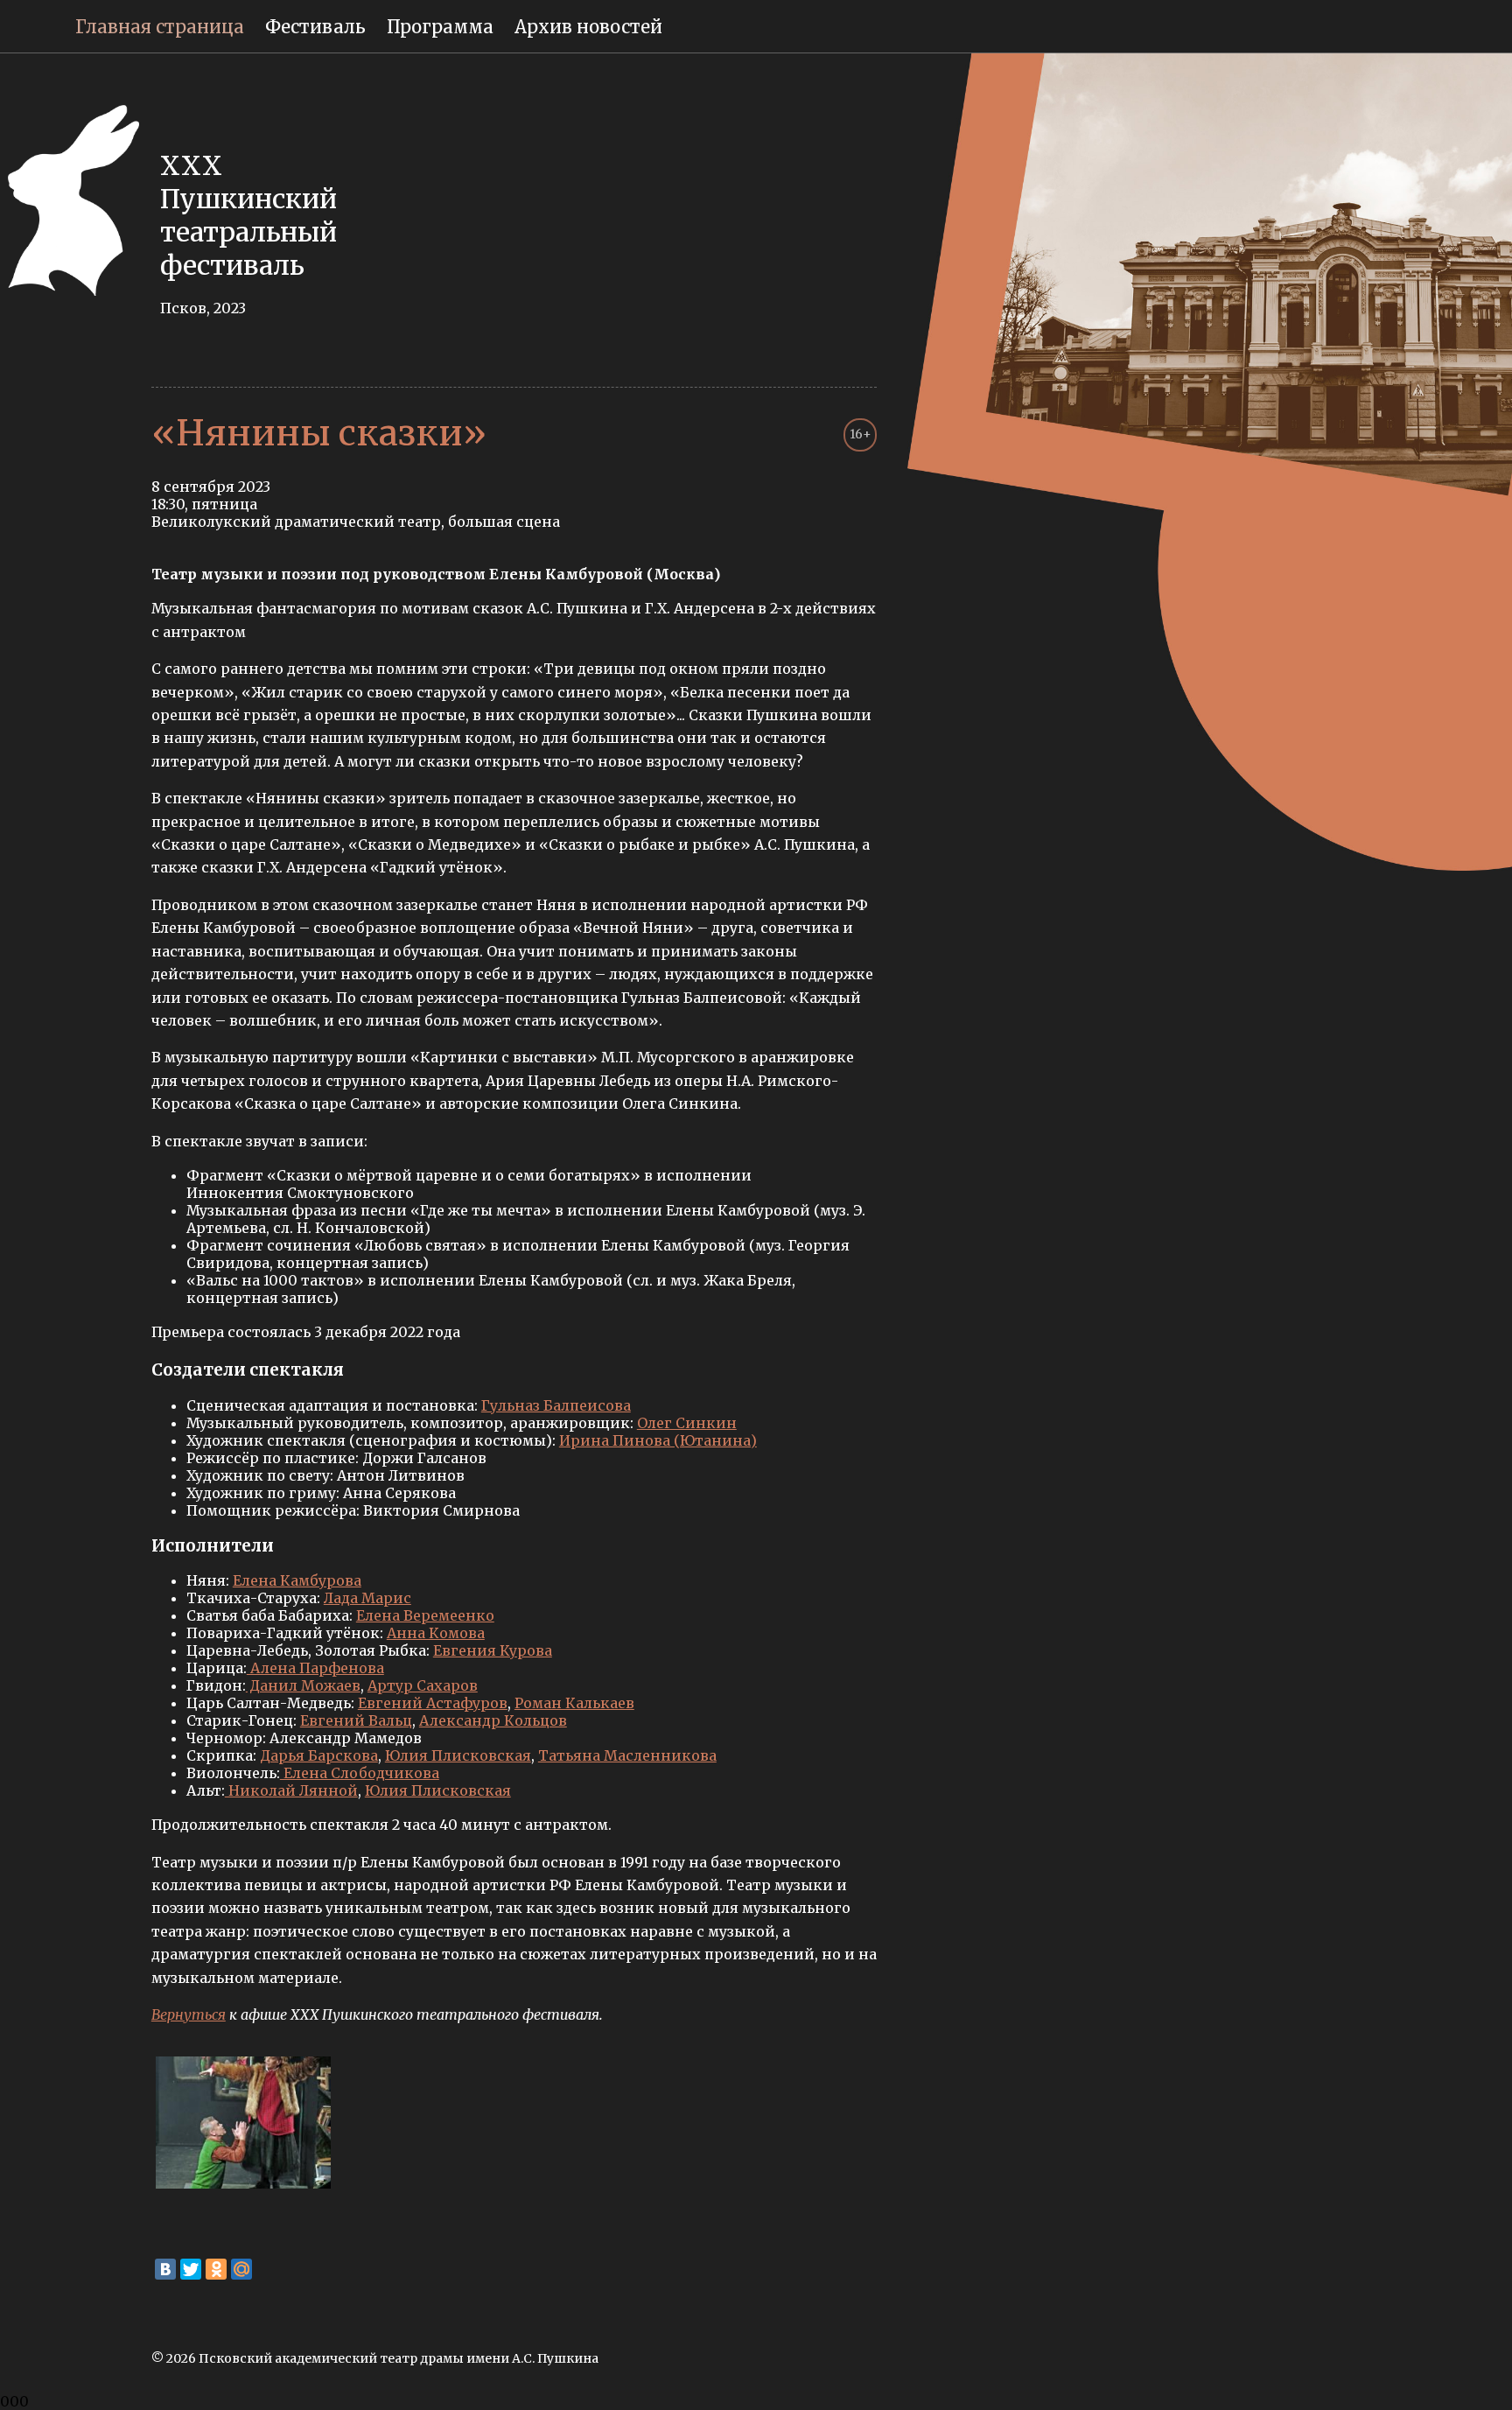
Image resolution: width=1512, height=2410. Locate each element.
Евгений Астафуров (433, 1703)
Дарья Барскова (319, 1755)
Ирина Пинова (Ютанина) (658, 1440)
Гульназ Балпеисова (556, 1405)
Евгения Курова (493, 1650)
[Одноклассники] (216, 2269)
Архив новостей (588, 27)
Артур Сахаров (423, 1685)
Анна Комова (436, 1633)
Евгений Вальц (356, 1720)
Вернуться (189, 2014)
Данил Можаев (303, 1685)
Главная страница (160, 27)
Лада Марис (367, 1598)
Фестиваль (315, 27)
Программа (440, 27)
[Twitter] (191, 2269)
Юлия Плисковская (458, 1755)
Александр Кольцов (493, 1720)
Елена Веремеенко (425, 1615)
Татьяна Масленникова (627, 1755)
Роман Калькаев (574, 1703)
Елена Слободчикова (360, 1773)
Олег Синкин (687, 1423)
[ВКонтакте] (165, 2269)
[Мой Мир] (241, 2269)
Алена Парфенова (315, 1668)
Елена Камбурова (297, 1580)
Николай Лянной (291, 1790)
